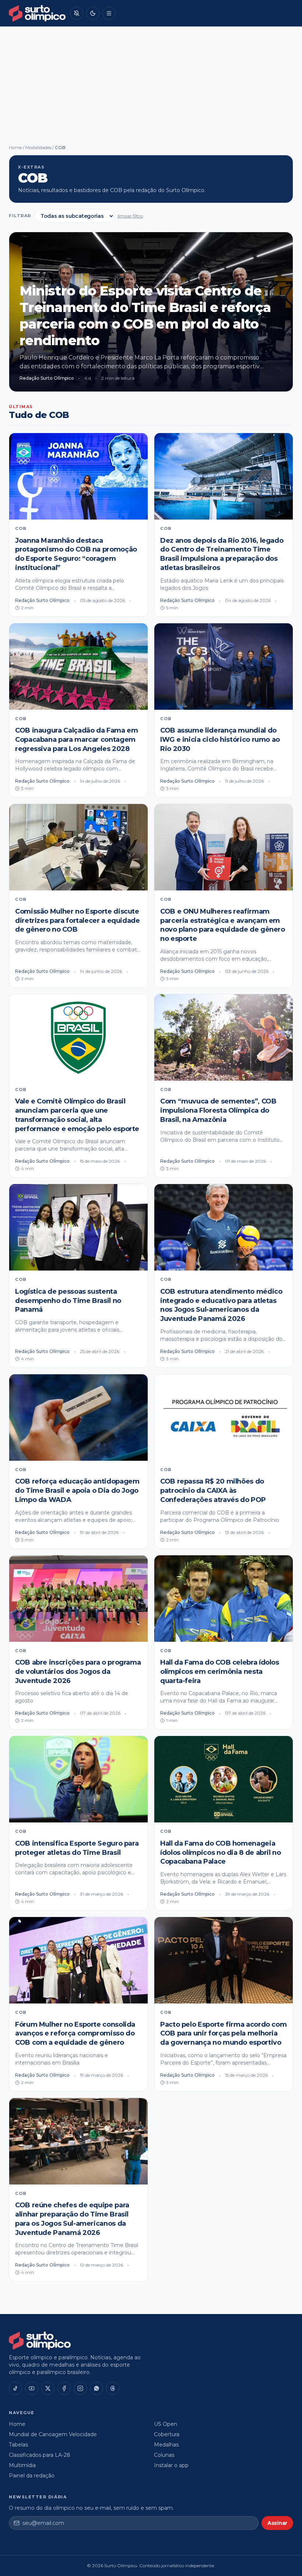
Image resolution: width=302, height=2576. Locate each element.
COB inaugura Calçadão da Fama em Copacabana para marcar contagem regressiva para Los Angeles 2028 (76, 740)
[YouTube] (32, 2388)
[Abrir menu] (109, 13)
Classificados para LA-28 (40, 2455)
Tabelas (18, 2445)
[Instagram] (80, 2388)
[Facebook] (64, 2388)
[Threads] (113, 2388)
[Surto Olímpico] (37, 13)
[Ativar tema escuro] (93, 13)
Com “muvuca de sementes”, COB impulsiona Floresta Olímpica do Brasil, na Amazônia (218, 1110)
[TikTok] (15, 2388)
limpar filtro (130, 216)
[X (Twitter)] (48, 2388)
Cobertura (167, 2434)
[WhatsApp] (96, 2388)
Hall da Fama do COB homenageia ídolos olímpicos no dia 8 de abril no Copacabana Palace (221, 1853)
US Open (166, 2424)
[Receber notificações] (77, 13)
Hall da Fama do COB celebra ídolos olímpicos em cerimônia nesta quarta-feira (220, 1672)
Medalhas (166, 2445)
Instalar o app (171, 2465)
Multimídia (22, 2465)
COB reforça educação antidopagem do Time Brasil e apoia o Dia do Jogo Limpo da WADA (77, 1491)
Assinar (277, 2523)
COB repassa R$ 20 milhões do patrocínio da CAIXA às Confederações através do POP (213, 1491)
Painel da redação (32, 2476)
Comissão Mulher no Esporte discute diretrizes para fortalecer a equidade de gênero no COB (78, 921)
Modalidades (38, 147)
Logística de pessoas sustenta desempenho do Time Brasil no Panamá (68, 1301)
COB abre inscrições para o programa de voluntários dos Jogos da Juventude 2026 (78, 1672)
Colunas (164, 2455)
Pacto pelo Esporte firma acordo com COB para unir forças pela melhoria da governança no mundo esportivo (223, 2034)
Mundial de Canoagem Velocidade (53, 2434)
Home (15, 147)
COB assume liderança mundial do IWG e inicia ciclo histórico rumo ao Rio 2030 (220, 740)
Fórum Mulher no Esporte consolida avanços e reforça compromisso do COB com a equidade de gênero (75, 2034)
